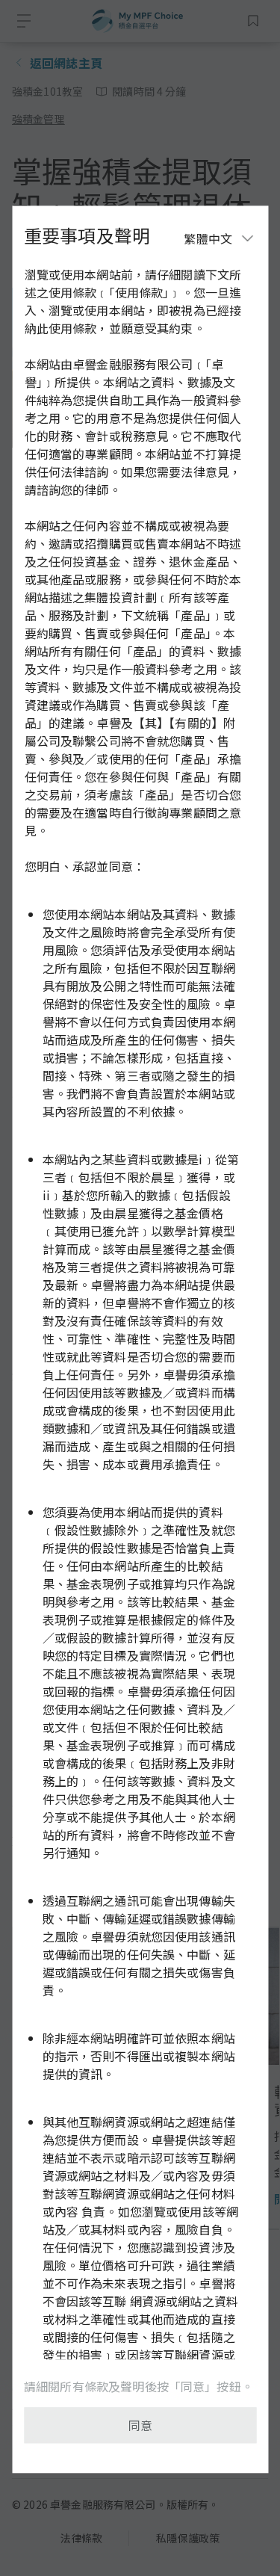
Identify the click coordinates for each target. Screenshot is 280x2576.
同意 (140, 2425)
